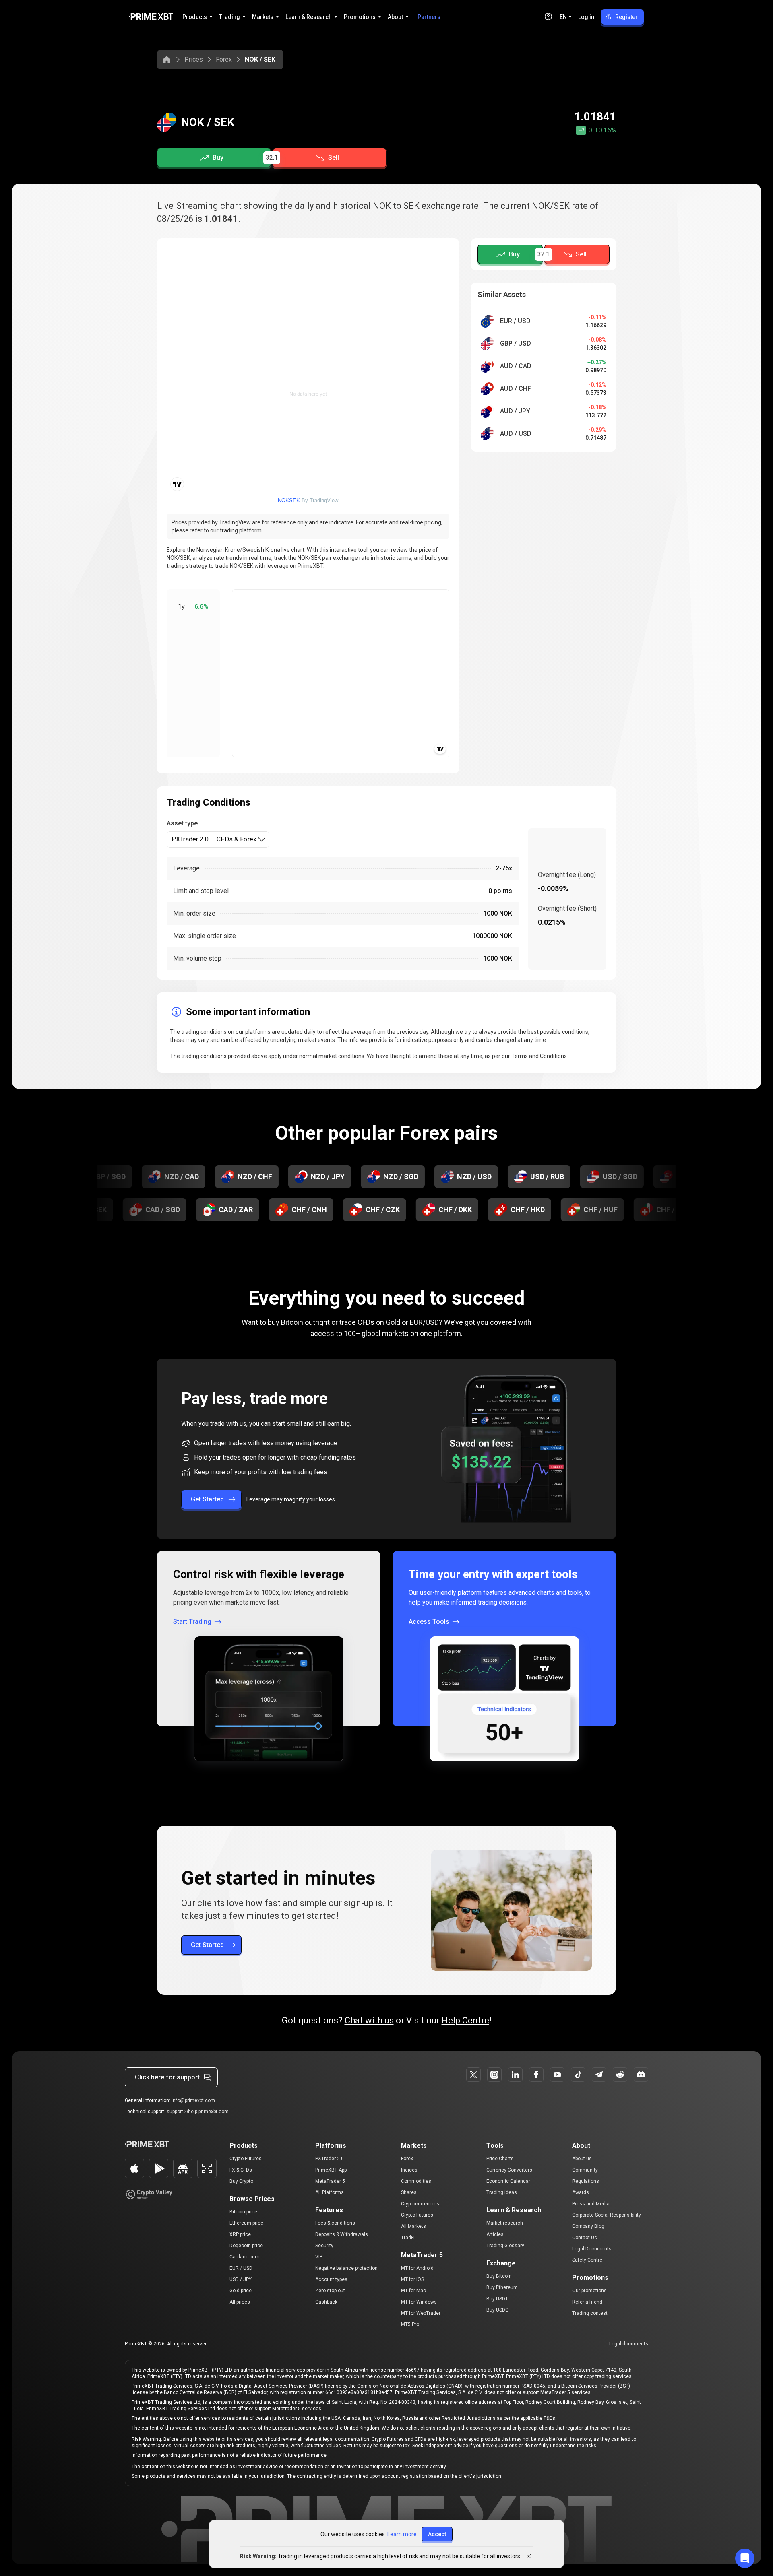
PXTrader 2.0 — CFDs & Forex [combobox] (214, 839)
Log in (586, 17)
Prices (194, 59)
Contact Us (585, 2238)
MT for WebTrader (421, 2313)
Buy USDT (497, 2299)
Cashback (326, 2302)
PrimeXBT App (331, 2170)
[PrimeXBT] (151, 17)
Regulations (586, 2181)
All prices (240, 2302)
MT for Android (417, 2268)
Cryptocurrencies (420, 2204)
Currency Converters (509, 2170)
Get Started (207, 1499)
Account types (331, 2279)
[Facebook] (536, 2075)
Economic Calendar (508, 2181)
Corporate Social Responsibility (607, 2215)
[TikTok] (578, 2075)
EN (563, 17)
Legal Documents (592, 2249)
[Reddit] (620, 2075)
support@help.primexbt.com (198, 2112)
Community (585, 2170)
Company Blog (588, 2226)
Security (324, 2246)
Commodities (416, 2181)
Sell (334, 158)
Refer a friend (587, 2302)
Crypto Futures (246, 2159)
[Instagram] (494, 2075)
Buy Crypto (241, 2181)
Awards (581, 2192)
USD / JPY (241, 2279)
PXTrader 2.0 (330, 2159)
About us (582, 2159)
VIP (319, 2257)
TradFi (408, 2238)
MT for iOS (412, 2279)
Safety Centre (587, 2260)
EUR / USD (241, 2268)
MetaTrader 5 (330, 2181)
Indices (409, 2170)
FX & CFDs (241, 2170)
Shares (409, 2192)
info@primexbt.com (193, 2100)
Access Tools (429, 1622)
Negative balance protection (346, 2268)
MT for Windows (419, 2302)
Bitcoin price (243, 2212)
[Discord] (641, 2075)
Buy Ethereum (502, 2287)
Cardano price (245, 2257)
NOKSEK (289, 500)
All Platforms (330, 2192)
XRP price (240, 2234)
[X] (473, 2075)
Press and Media (591, 2204)
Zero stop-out (330, 2291)
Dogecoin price (246, 2246)
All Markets (413, 2226)
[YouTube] (557, 2075)
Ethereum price (246, 2223)
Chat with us (369, 2020)
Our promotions (589, 2291)
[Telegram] (599, 2075)
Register (626, 17)
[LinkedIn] (515, 2075)
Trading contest (590, 2313)
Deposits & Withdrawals (342, 2234)
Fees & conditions (335, 2223)
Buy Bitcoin (499, 2276)
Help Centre (465, 2020)
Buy (218, 158)
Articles (495, 2234)
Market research (505, 2223)
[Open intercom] (745, 2558)
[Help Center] (548, 16)
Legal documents (629, 2344)
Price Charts (500, 2159)
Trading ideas (502, 2192)
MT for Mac (413, 2291)
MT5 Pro (410, 2324)
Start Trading (192, 1622)
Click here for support (167, 2077)
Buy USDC (497, 2310)
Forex (224, 59)
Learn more (402, 2534)
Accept (437, 2534)
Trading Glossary (505, 2246)
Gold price (241, 2291)
